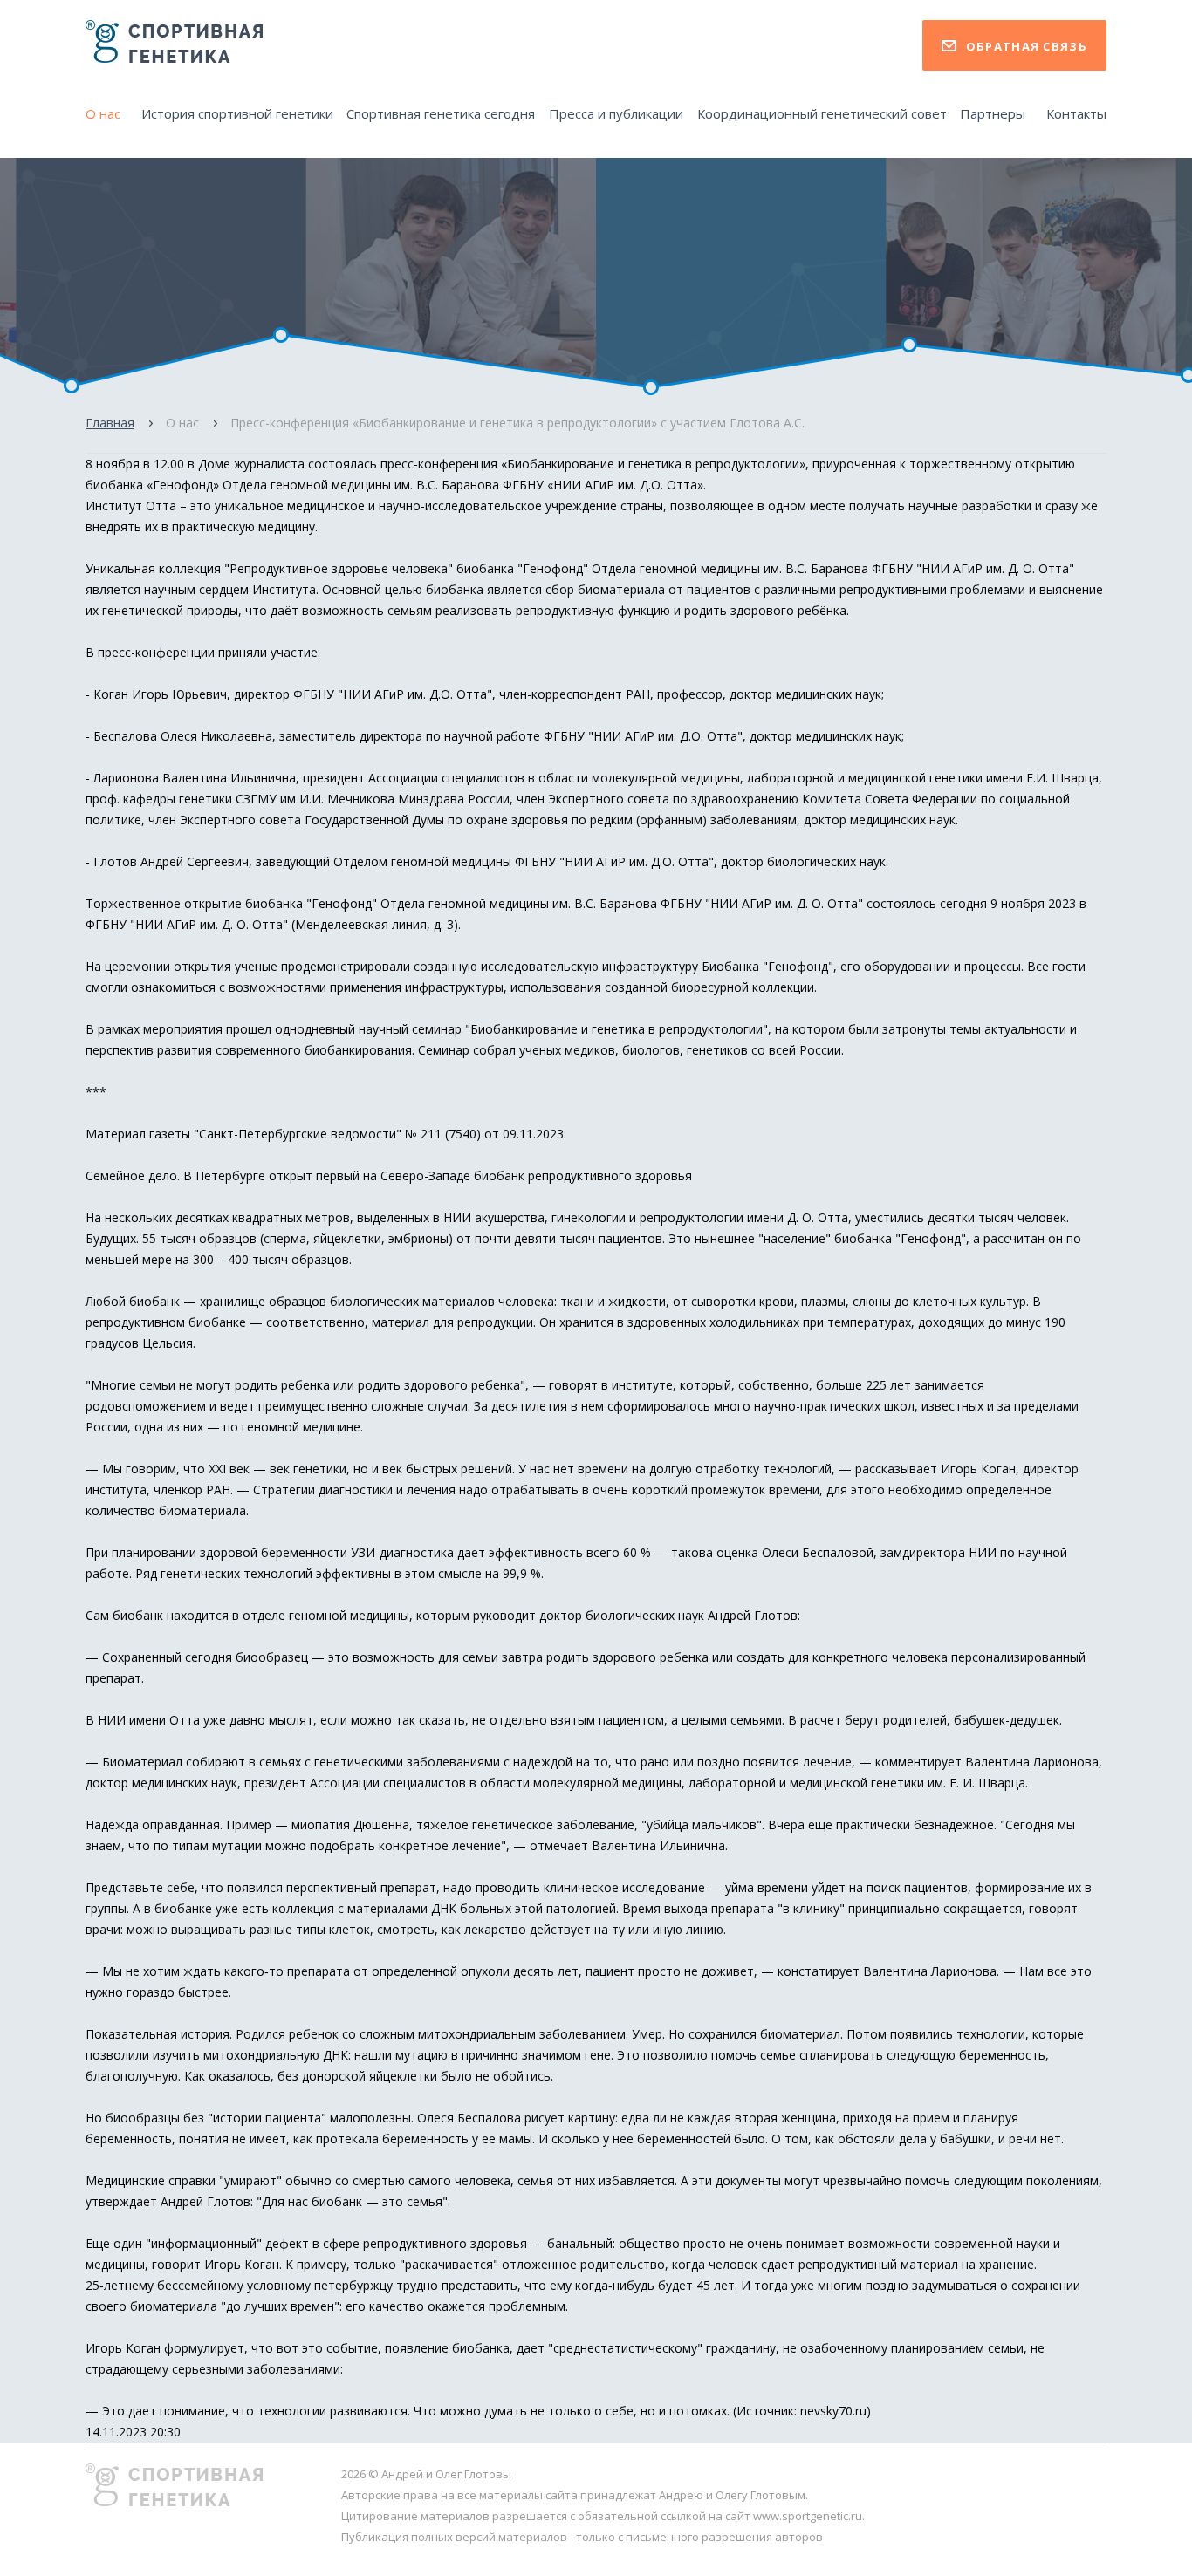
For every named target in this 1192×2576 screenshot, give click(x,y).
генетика (657, 464)
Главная (110, 423)
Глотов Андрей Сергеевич (171, 861)
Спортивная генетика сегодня (441, 113)
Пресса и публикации (616, 113)
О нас (103, 113)
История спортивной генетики (237, 113)
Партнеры (993, 113)
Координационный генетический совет (822, 113)
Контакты (1076, 113)
